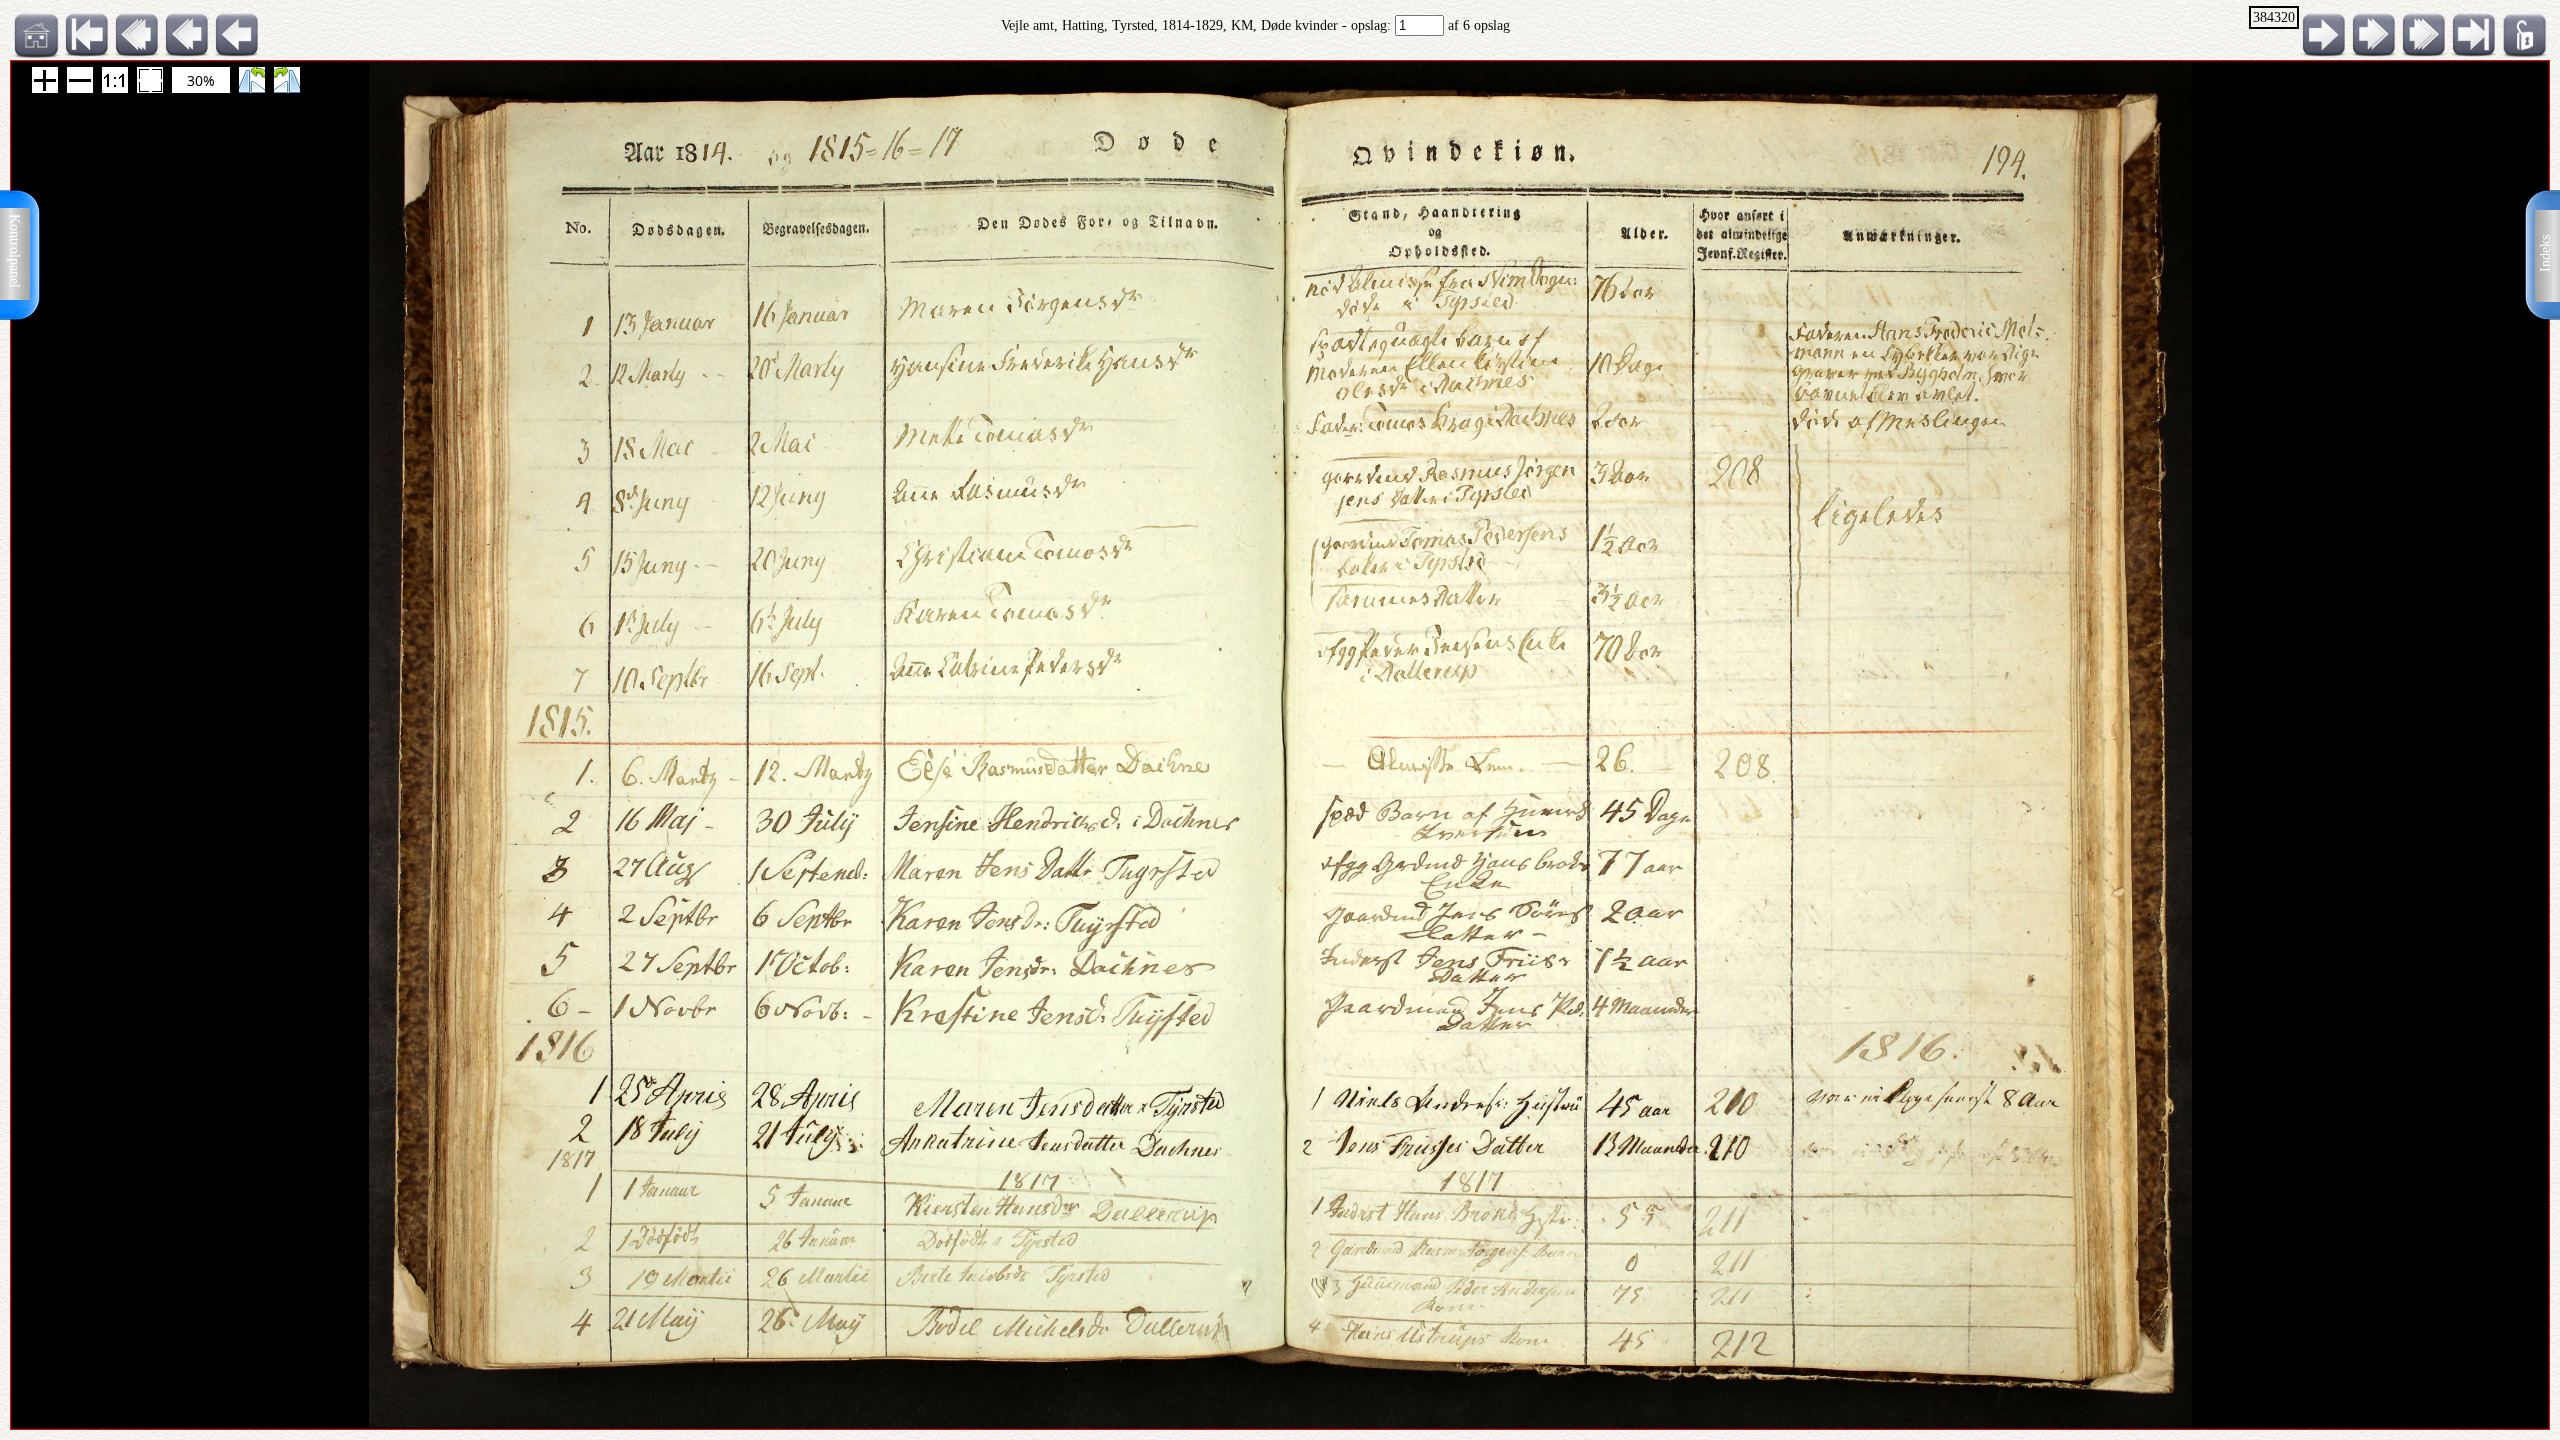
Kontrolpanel (14, 251)
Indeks (2545, 253)
